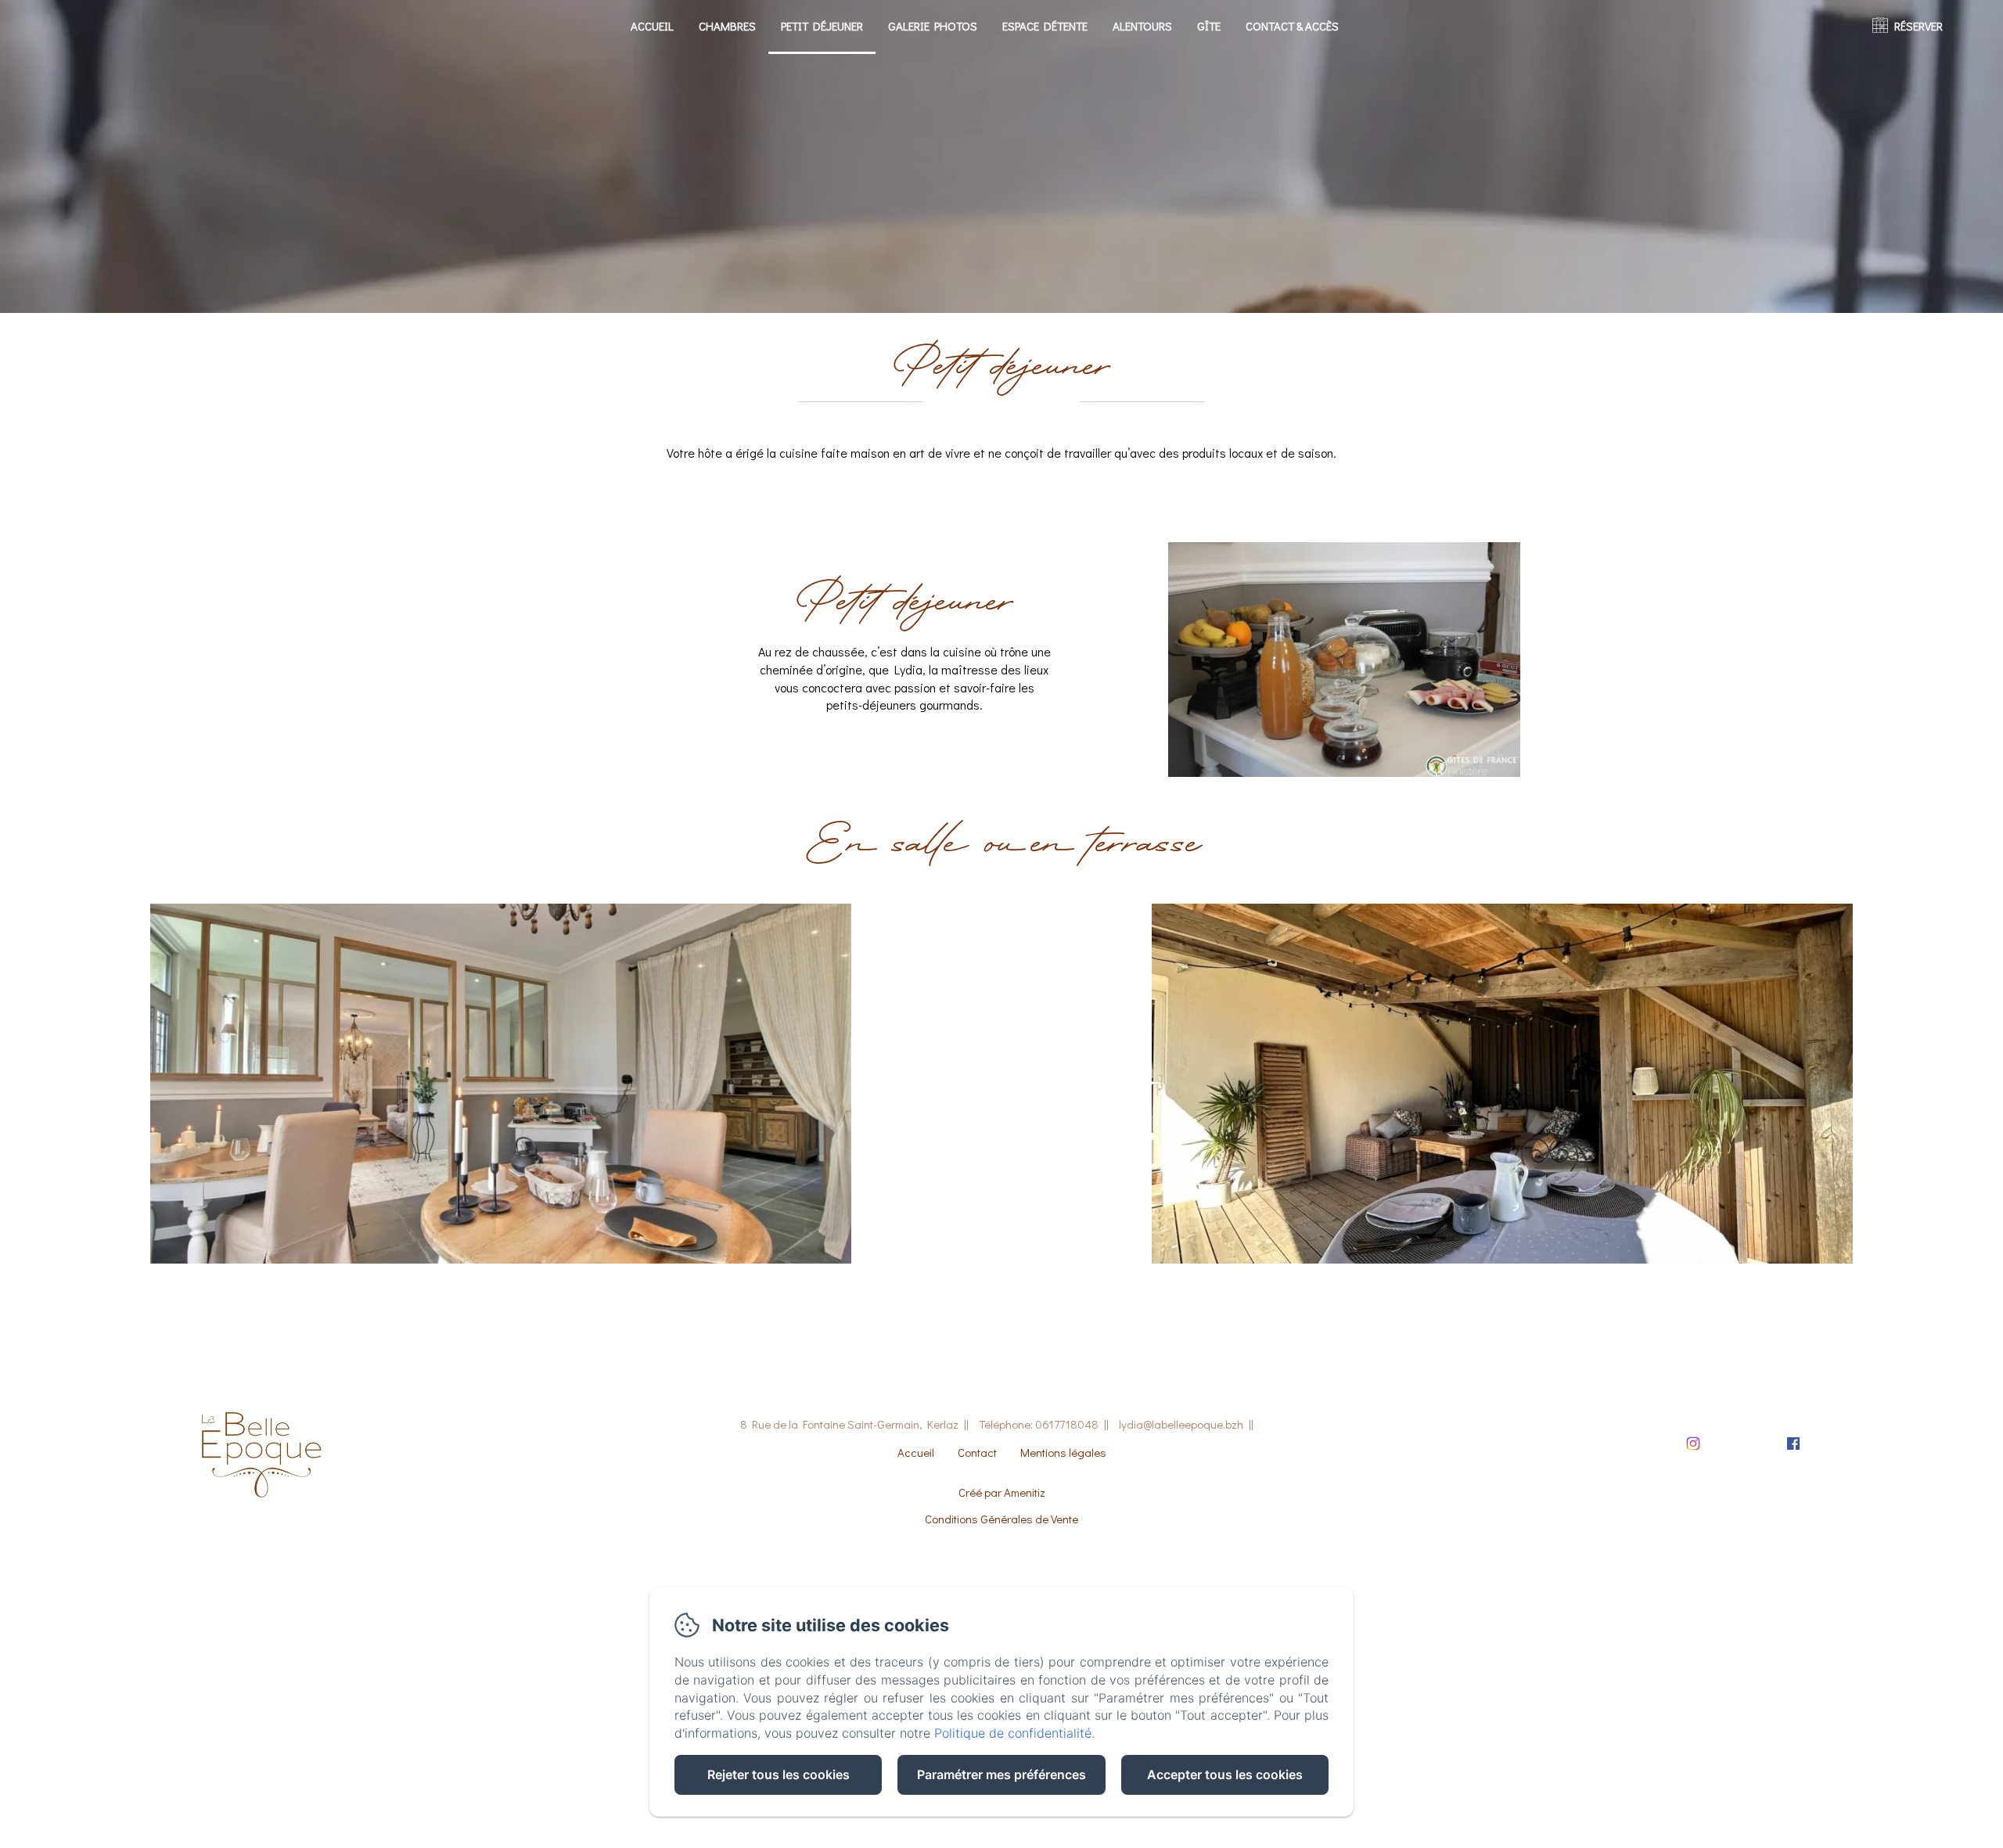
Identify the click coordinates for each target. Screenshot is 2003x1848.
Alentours (1142, 26)
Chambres (727, 26)
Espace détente (1045, 26)
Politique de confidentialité (1013, 1733)
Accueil (652, 26)
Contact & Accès (1292, 26)
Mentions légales (1063, 1452)
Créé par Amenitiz (1002, 1492)
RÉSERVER (1918, 26)
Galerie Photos (933, 26)
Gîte (1209, 26)
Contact (977, 1452)
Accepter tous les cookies (1225, 1774)
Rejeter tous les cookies (779, 1774)
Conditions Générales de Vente (1001, 1519)
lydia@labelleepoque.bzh (1181, 1424)
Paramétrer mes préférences (1001, 1774)
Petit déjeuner (822, 26)
